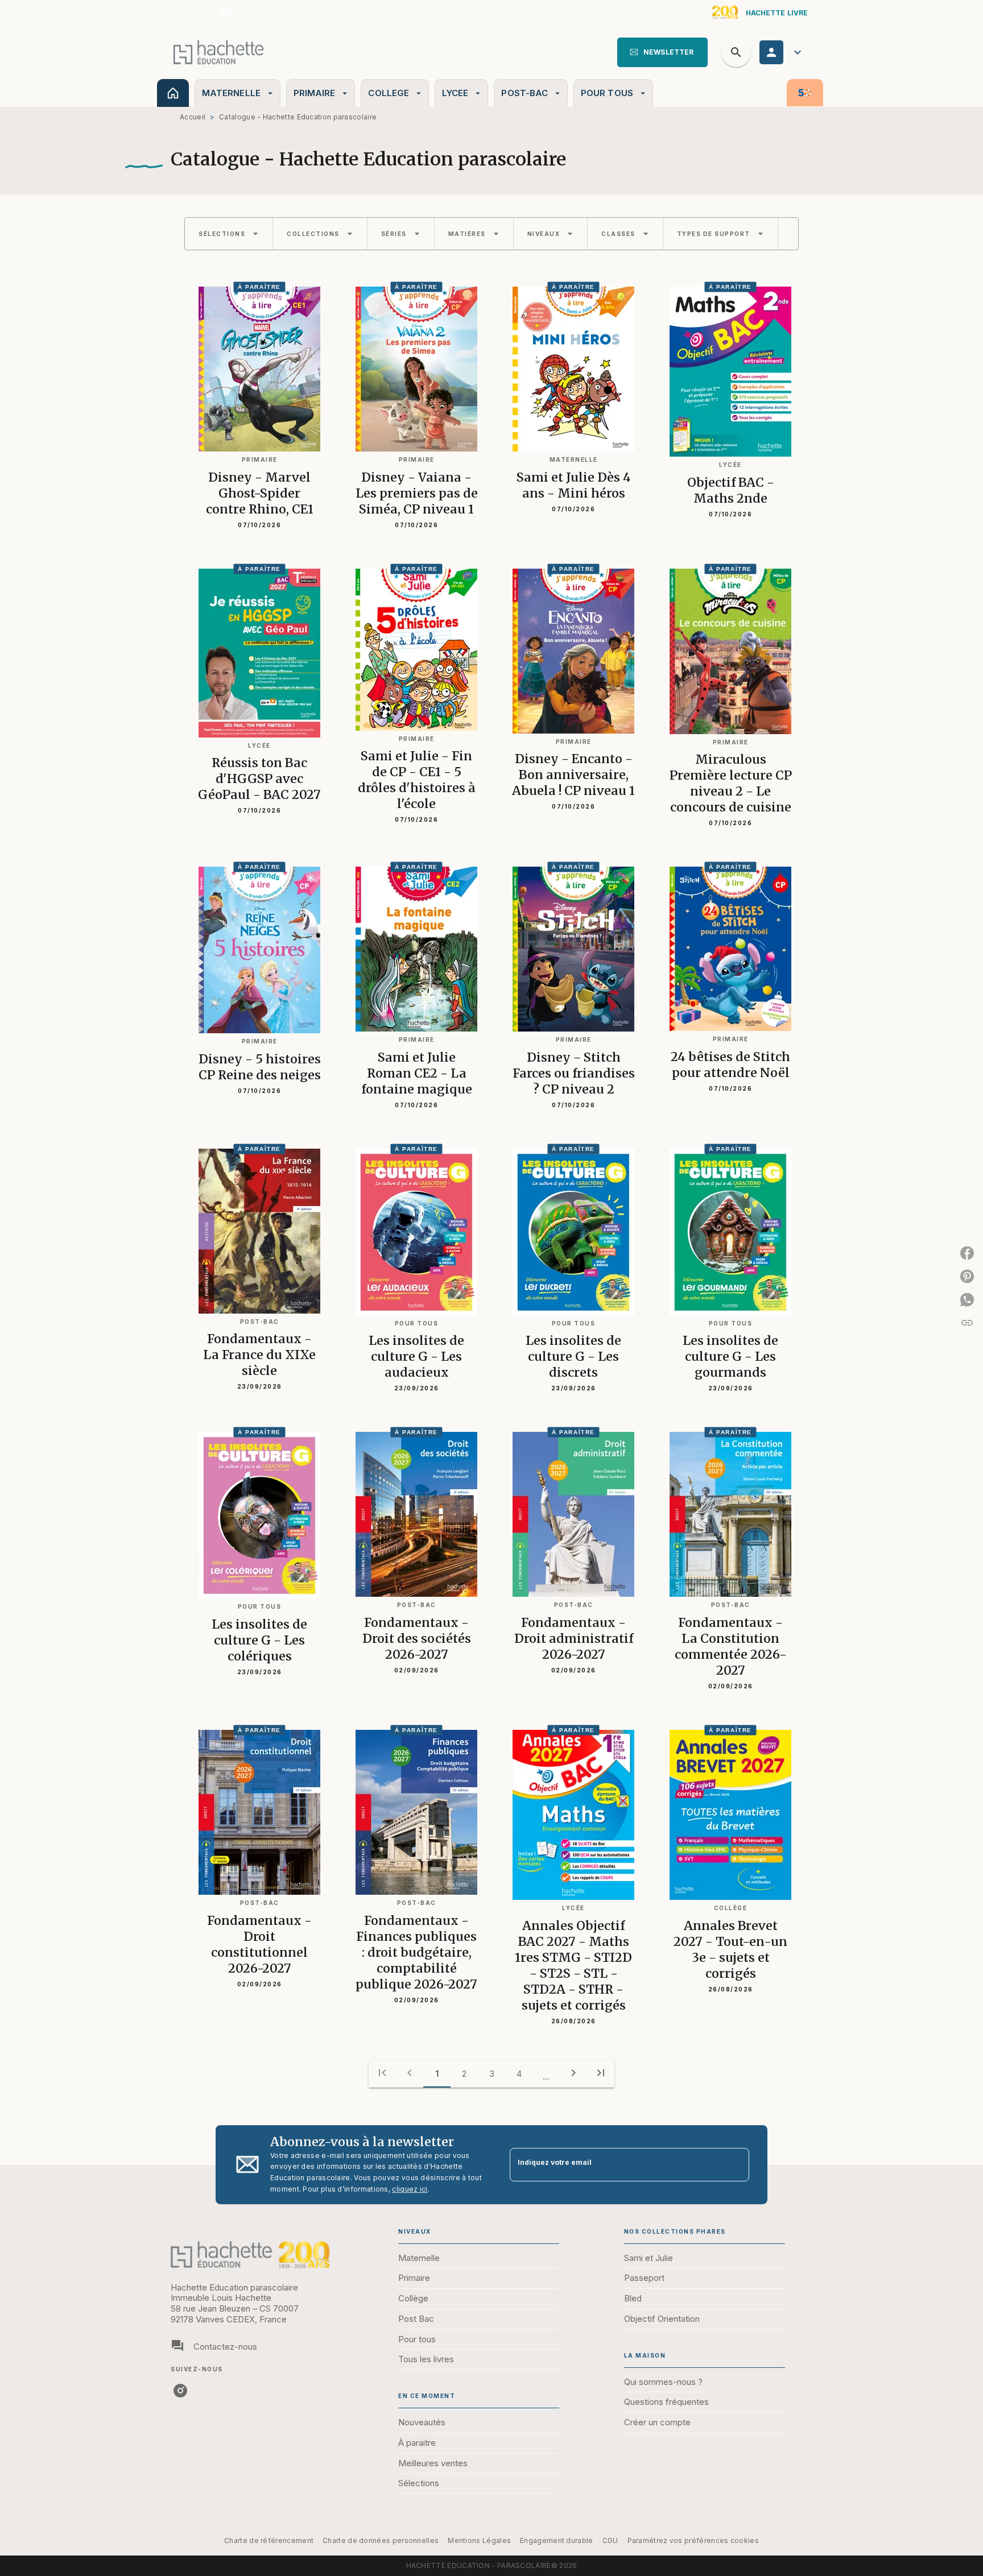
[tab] (173, 93)
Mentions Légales (479, 2540)
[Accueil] (218, 52)
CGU (610, 2540)
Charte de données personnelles (381, 2540)
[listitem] (225, 13)
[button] (662, 52)
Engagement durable (556, 2540)
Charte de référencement (269, 2540)
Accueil (193, 117)
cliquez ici (410, 2189)
